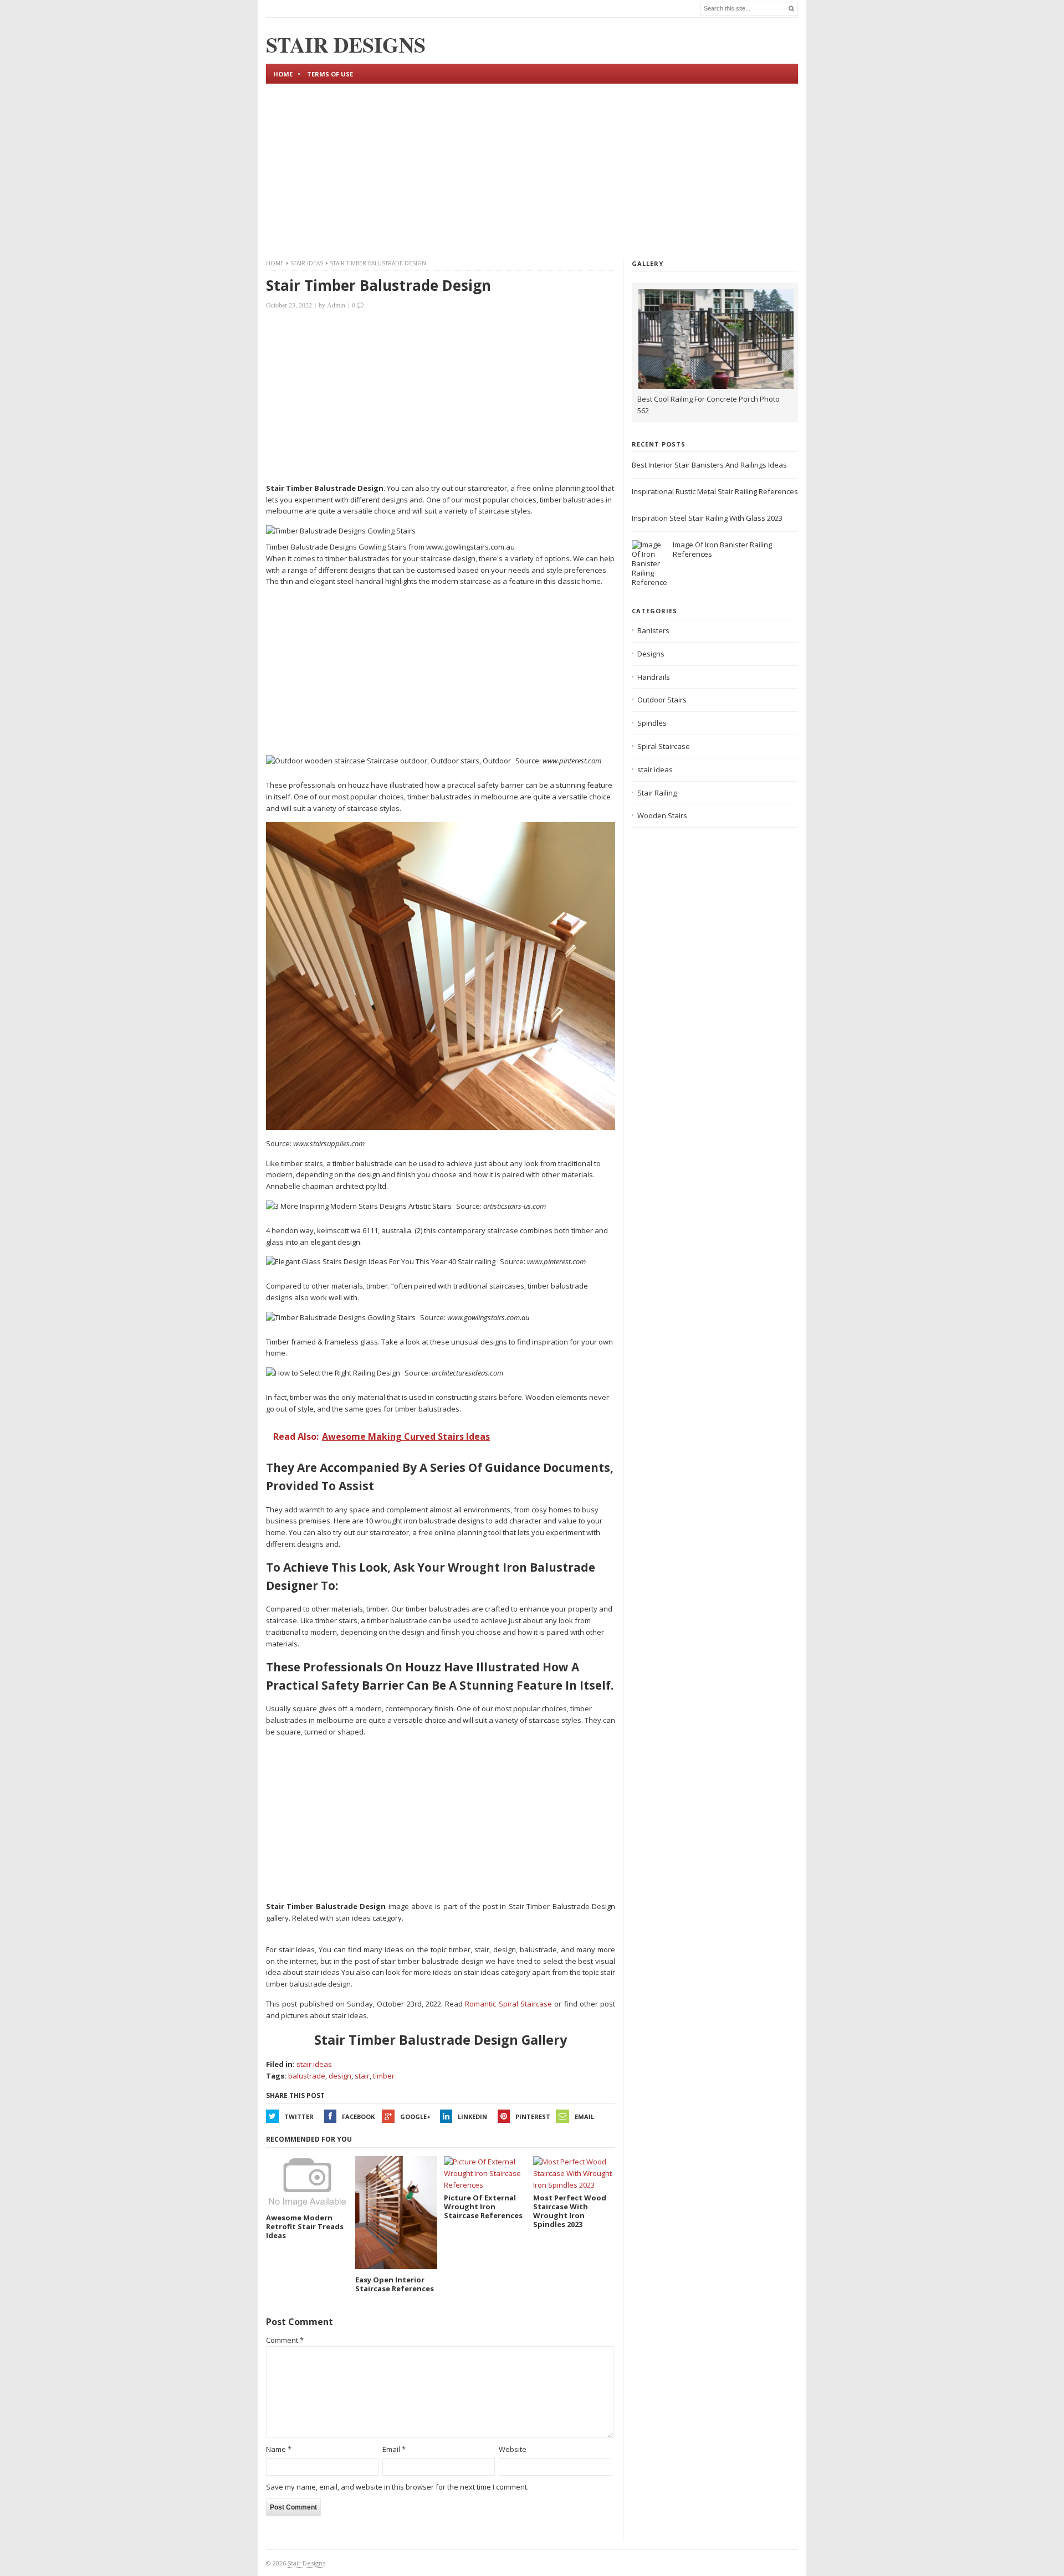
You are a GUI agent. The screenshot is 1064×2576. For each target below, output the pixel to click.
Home (283, 74)
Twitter (299, 2116)
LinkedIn (472, 2116)
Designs (651, 654)
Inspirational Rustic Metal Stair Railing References (715, 491)
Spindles (652, 723)
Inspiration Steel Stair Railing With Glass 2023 (707, 518)
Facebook (358, 2116)
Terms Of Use (330, 74)
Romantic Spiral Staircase (508, 2004)
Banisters (653, 630)
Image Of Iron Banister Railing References (722, 549)
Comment (285, 2340)
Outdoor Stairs (662, 700)
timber (384, 2076)
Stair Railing (657, 793)
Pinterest (533, 2116)
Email (584, 2116)
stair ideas (307, 263)
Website (513, 2449)
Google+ (415, 2116)
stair (362, 2076)
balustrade (307, 2076)
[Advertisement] (532, 170)
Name (279, 2449)
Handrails (654, 677)
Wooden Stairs (662, 815)
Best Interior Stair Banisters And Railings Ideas (709, 465)
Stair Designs (306, 2563)
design (340, 2076)
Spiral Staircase (664, 746)
